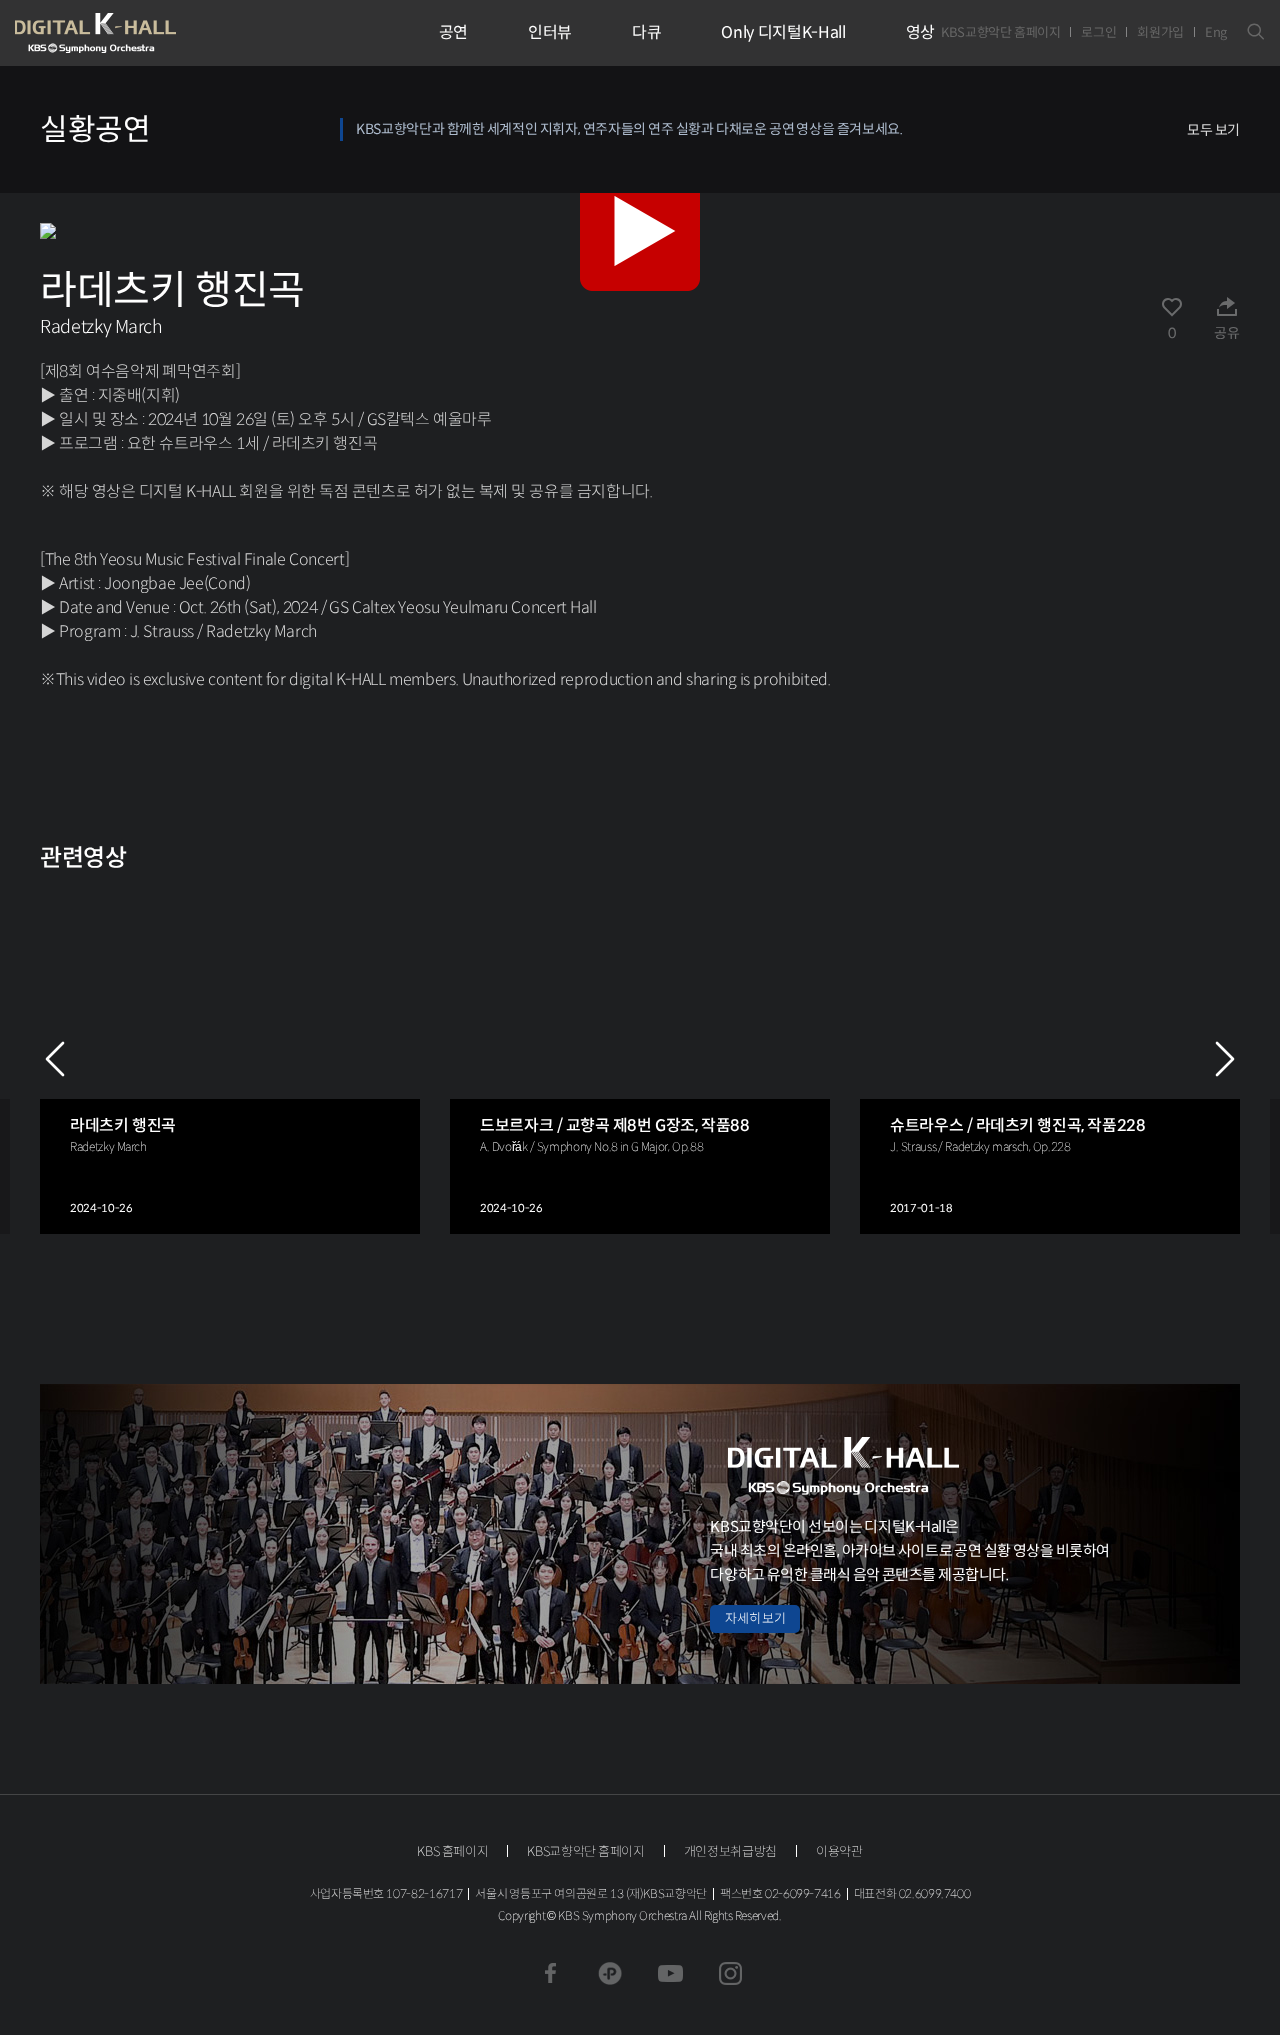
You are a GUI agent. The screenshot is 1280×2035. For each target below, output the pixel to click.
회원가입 (1160, 32)
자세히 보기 (755, 1618)
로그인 (1098, 32)
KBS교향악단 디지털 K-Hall (142, 33)
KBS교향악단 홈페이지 (1000, 32)
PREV (55, 1059)
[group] (230, 1059)
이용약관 (839, 1851)
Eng (1216, 32)
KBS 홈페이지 (452, 1851)
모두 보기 (1213, 130)
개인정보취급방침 (730, 1851)
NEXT (1225, 1059)
